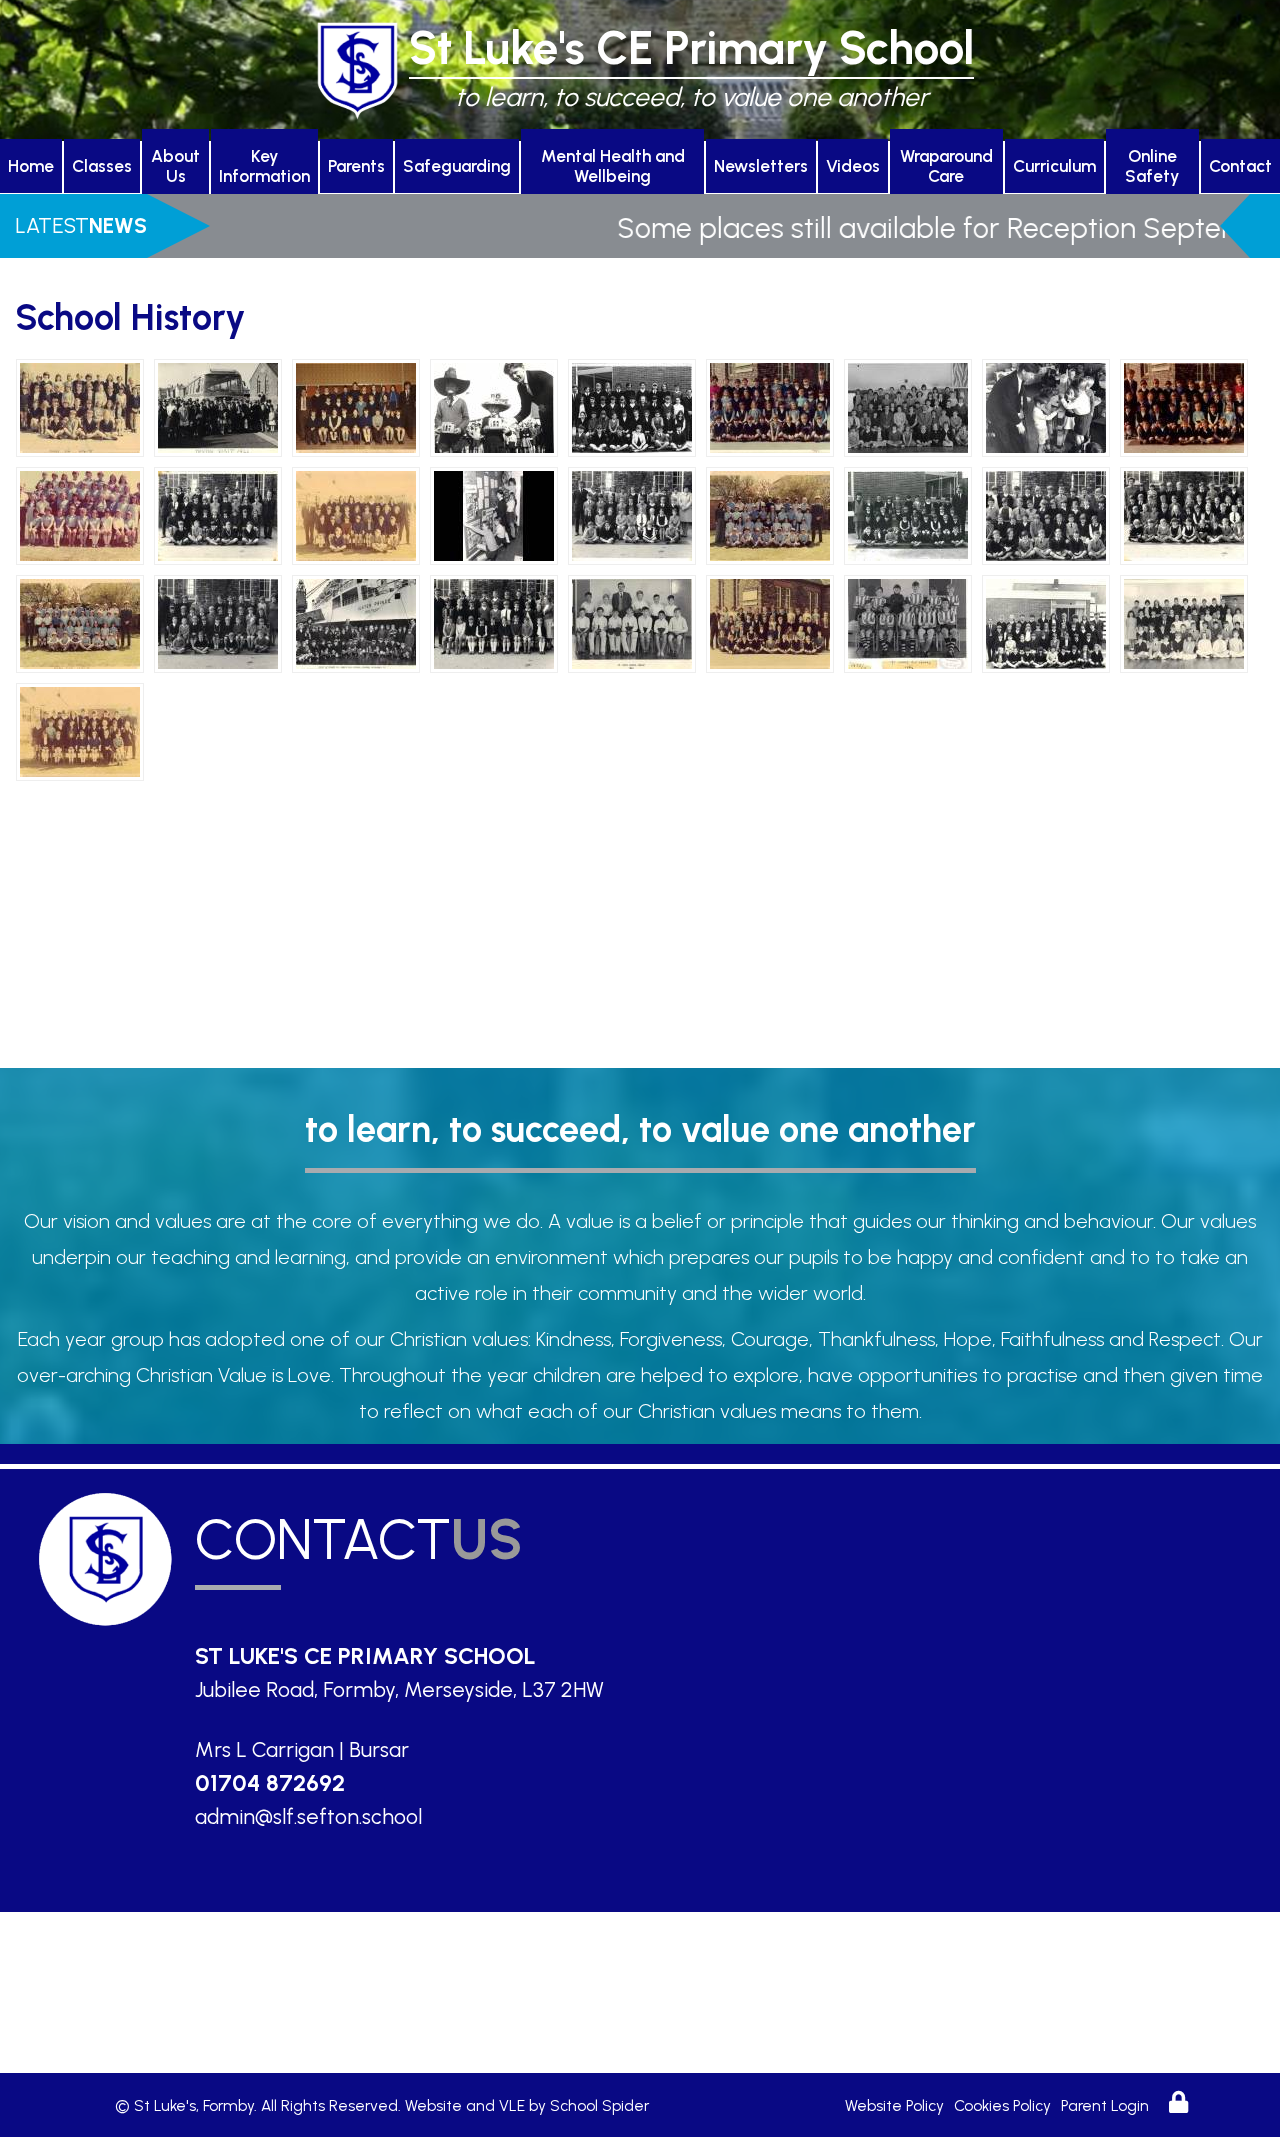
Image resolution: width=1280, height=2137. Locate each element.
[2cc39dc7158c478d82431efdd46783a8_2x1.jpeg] (218, 406)
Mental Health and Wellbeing (613, 166)
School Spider (599, 2105)
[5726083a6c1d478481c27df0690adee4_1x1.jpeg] (1184, 514)
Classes (102, 166)
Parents (356, 166)
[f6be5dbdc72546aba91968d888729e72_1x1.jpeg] (80, 730)
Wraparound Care (946, 166)
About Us (175, 166)
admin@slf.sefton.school (308, 1816)
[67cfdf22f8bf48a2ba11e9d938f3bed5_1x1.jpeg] (80, 514)
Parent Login (1105, 2105)
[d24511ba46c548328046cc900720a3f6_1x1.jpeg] (494, 622)
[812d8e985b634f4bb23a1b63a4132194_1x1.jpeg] (632, 514)
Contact (1240, 166)
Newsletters (761, 166)
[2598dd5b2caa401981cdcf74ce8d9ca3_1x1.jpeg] (908, 514)
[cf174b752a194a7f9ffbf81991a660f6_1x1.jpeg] (356, 622)
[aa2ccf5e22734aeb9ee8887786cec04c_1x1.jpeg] (80, 622)
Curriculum (1054, 166)
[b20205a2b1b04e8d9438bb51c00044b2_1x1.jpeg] (218, 622)
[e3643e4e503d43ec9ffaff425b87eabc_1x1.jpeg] (908, 622)
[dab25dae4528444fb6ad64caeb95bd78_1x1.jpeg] (632, 622)
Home (31, 166)
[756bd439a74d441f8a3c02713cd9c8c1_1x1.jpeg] (494, 514)
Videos (853, 166)
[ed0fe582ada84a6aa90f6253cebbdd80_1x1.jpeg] (1184, 622)
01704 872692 (270, 1783)
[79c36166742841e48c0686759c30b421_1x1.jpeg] (218, 514)
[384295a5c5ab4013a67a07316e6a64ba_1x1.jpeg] (1046, 514)
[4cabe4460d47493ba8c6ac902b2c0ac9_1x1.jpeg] (494, 406)
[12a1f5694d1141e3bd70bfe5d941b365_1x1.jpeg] (1046, 406)
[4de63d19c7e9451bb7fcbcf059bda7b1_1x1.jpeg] (632, 406)
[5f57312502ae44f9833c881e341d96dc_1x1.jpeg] (908, 406)
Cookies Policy (1002, 2105)
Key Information (264, 166)
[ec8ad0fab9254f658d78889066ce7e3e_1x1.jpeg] (1046, 622)
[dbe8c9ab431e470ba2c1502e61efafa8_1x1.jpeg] (770, 622)
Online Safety (1152, 166)
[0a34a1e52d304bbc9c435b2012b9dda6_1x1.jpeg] (80, 406)
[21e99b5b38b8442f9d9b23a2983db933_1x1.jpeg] (1184, 406)
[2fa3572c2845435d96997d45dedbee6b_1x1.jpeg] (356, 406)
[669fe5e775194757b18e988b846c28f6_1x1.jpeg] (356, 514)
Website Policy (894, 2105)
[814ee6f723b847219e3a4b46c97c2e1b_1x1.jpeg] (770, 514)
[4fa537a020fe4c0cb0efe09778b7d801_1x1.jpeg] (770, 406)
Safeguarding (457, 166)
